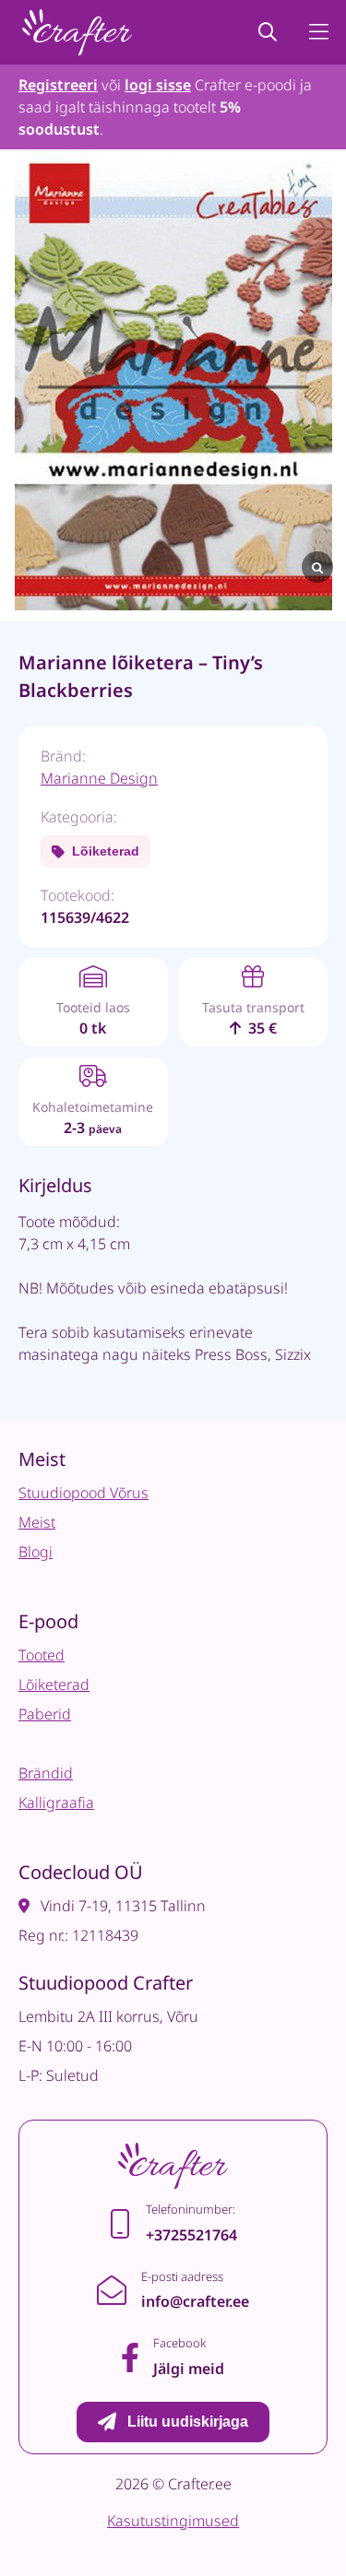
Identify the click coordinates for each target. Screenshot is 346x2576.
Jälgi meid (189, 2369)
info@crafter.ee (195, 2301)
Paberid (45, 1714)
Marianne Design (99, 778)
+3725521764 (191, 2235)
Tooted (42, 1655)
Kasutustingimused (173, 2521)
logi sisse (158, 85)
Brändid (46, 1773)
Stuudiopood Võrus (84, 1493)
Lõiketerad (106, 851)
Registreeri (58, 85)
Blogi (36, 1552)
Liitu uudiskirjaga (188, 2422)
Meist (37, 1522)
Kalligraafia (56, 1802)
